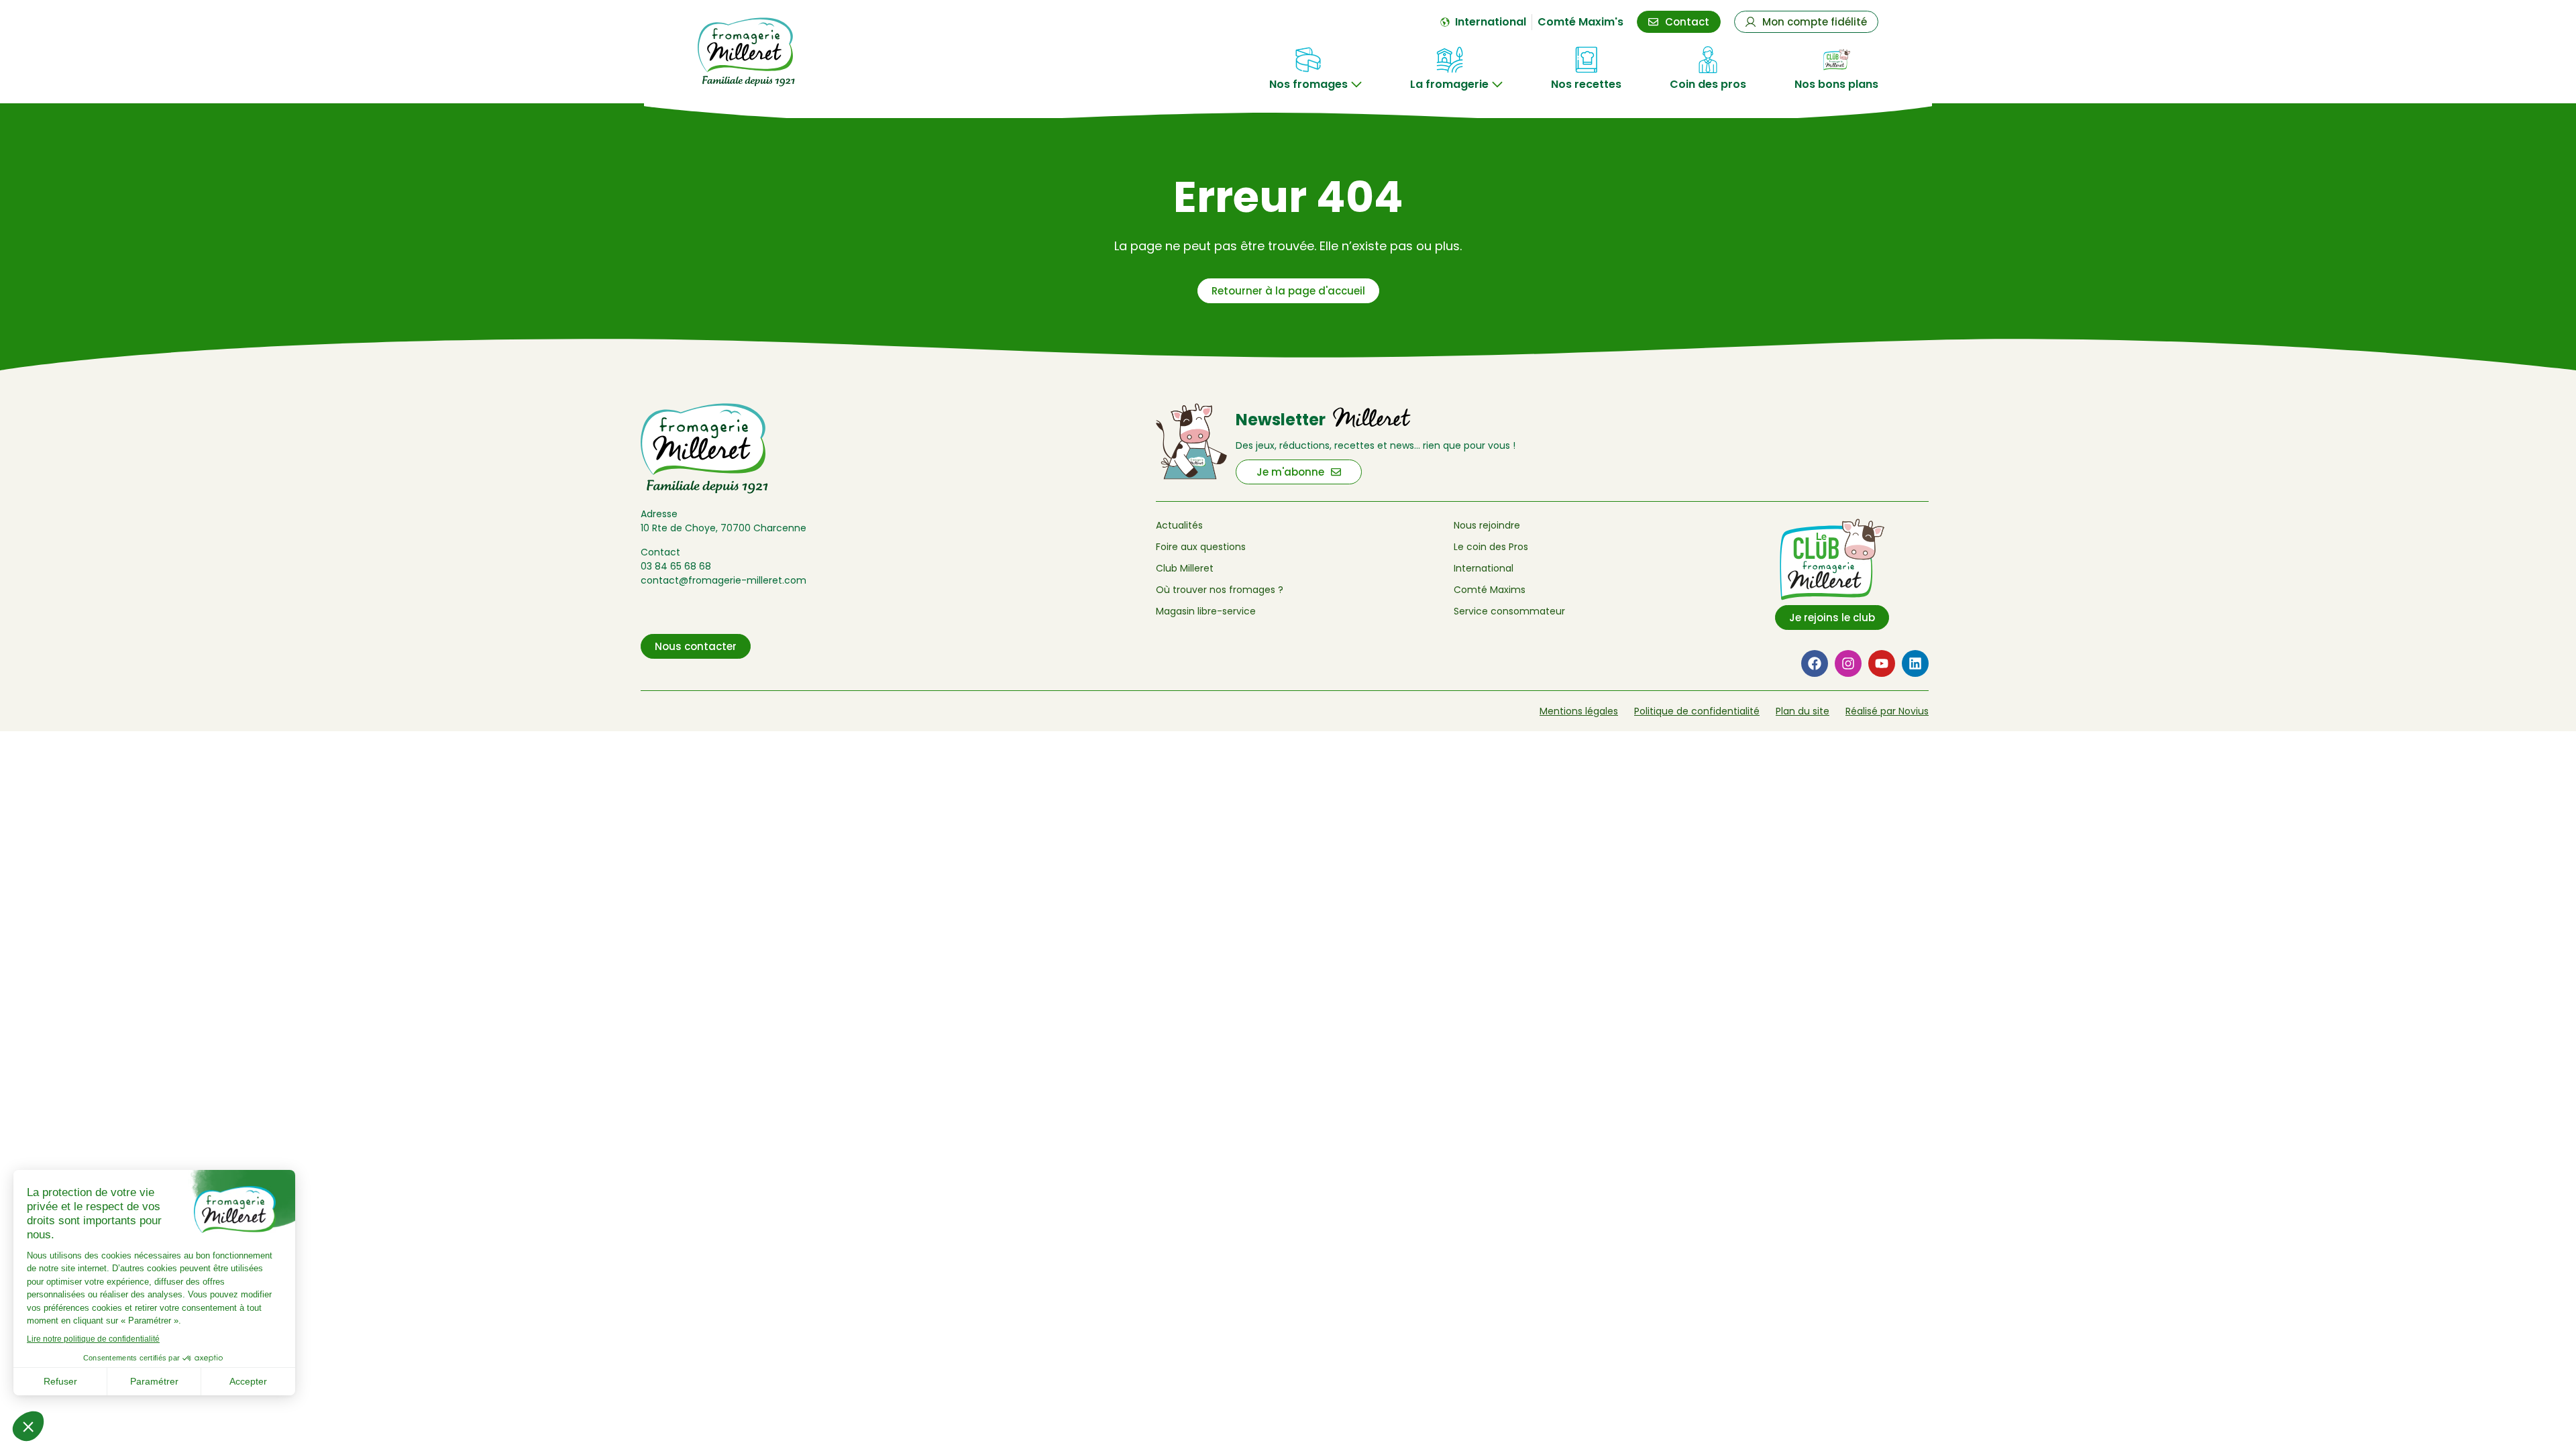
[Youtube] (1882, 663)
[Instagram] (1848, 663)
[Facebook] (1815, 663)
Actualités (1179, 525)
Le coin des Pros (1491, 547)
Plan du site (1803, 711)
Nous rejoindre (1487, 525)
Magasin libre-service (1206, 611)
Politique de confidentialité (1697, 711)
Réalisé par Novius (1887, 711)
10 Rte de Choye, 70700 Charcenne (723, 528)
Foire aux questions (1201, 547)
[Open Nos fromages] (1356, 85)
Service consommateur (1509, 611)
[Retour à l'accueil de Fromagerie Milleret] (786, 52)
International (1484, 568)
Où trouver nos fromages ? (1220, 590)
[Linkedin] (1915, 663)
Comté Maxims (1490, 590)
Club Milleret (1185, 568)
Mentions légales (1579, 711)
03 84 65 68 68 (676, 566)
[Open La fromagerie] (1497, 85)
